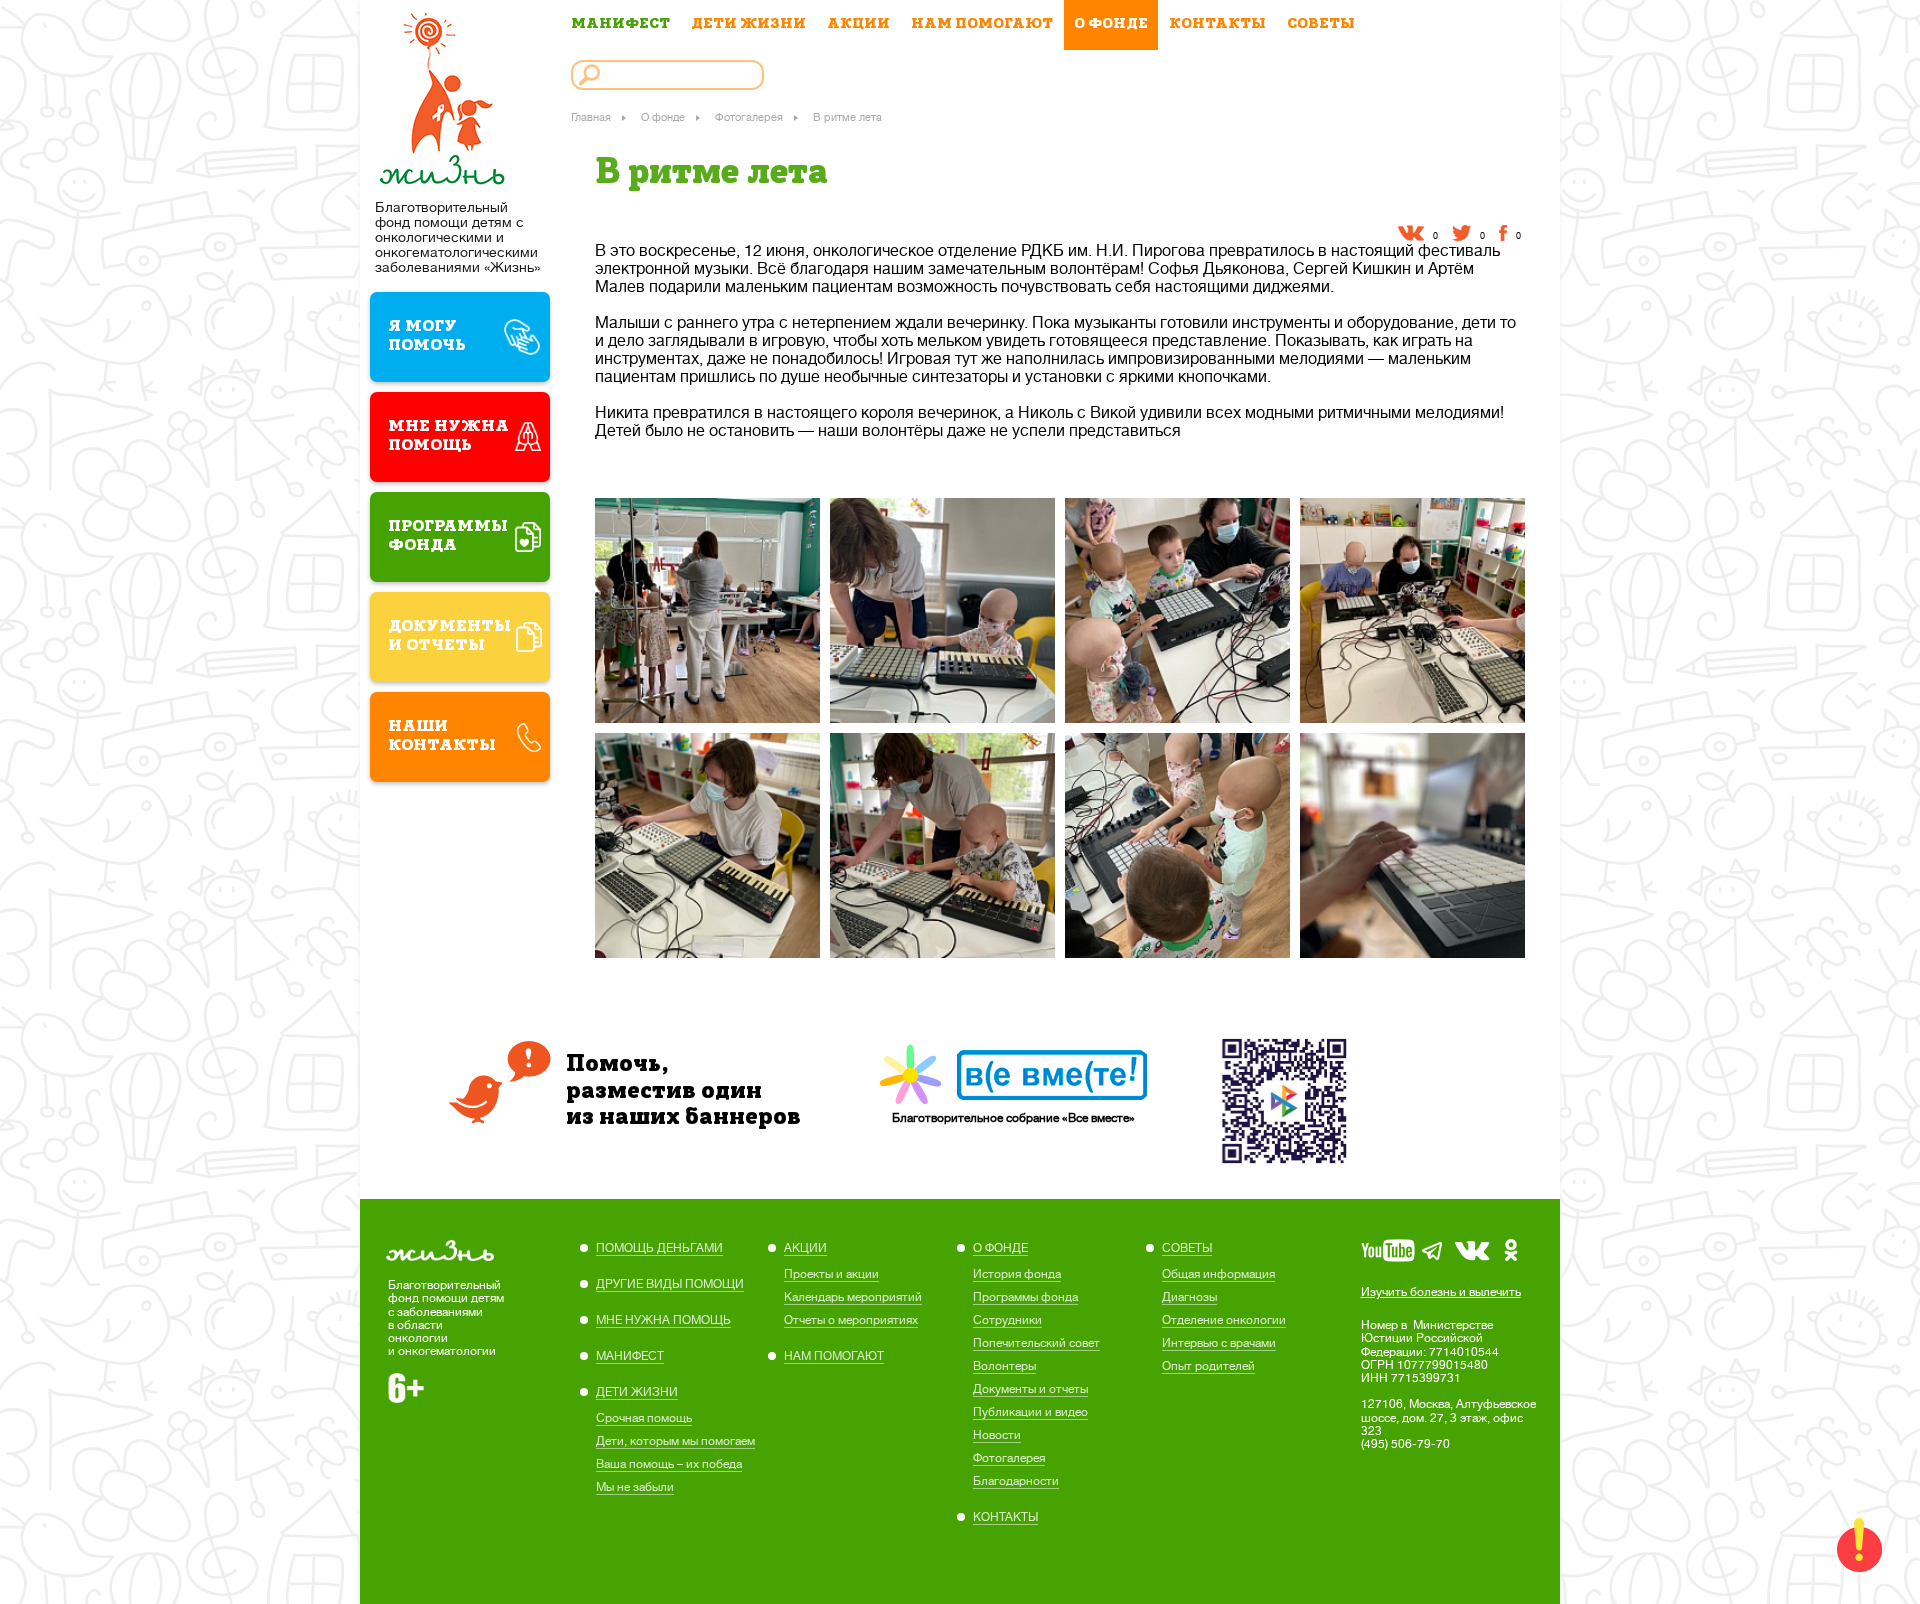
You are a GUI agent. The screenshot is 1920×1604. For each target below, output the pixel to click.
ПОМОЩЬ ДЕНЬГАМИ (659, 1248)
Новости (997, 1435)
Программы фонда (1025, 1297)
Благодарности (1016, 1481)
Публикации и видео (1030, 1412)
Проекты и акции (831, 1274)
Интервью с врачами (1219, 1343)
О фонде (663, 117)
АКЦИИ (858, 24)
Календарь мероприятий (853, 1297)
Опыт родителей (1208, 1366)
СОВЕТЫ (1321, 24)
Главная (591, 117)
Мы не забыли (635, 1487)
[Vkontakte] (1411, 233)
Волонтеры (1004, 1366)
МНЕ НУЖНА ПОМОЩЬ (663, 1320)
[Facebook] (1503, 233)
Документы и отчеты (1030, 1389)
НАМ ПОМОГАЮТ (982, 24)
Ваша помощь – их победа (669, 1464)
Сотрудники (1007, 1320)
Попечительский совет (1036, 1343)
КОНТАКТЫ (1217, 24)
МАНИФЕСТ (620, 24)
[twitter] (1461, 233)
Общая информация (1218, 1274)
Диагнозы (1189, 1297)
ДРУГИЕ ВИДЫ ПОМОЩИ (670, 1284)
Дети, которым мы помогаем (675, 1441)
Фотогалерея (749, 117)
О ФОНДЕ (1111, 24)
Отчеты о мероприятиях (851, 1320)
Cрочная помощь (644, 1418)
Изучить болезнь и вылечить (1441, 1292)
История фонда (1017, 1274)
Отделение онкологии (1224, 1320)
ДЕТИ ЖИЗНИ (748, 24)
